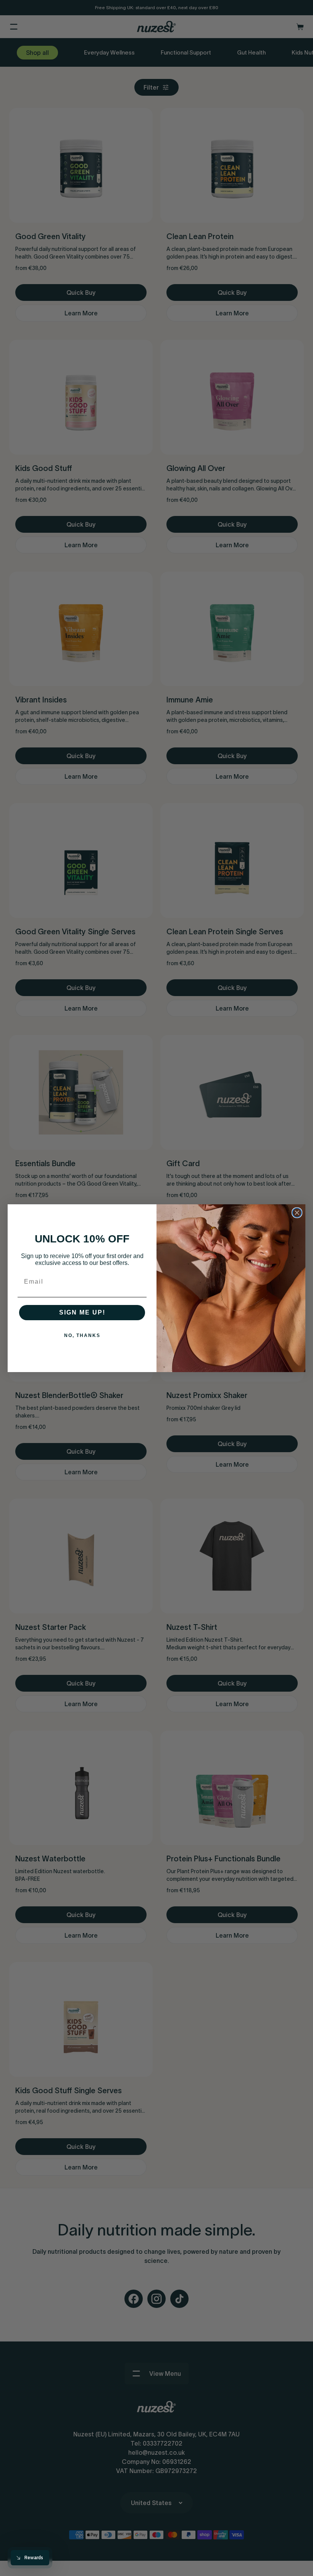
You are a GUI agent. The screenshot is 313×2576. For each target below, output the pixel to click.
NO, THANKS (82, 1335)
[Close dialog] (297, 1213)
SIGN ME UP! (82, 1312)
